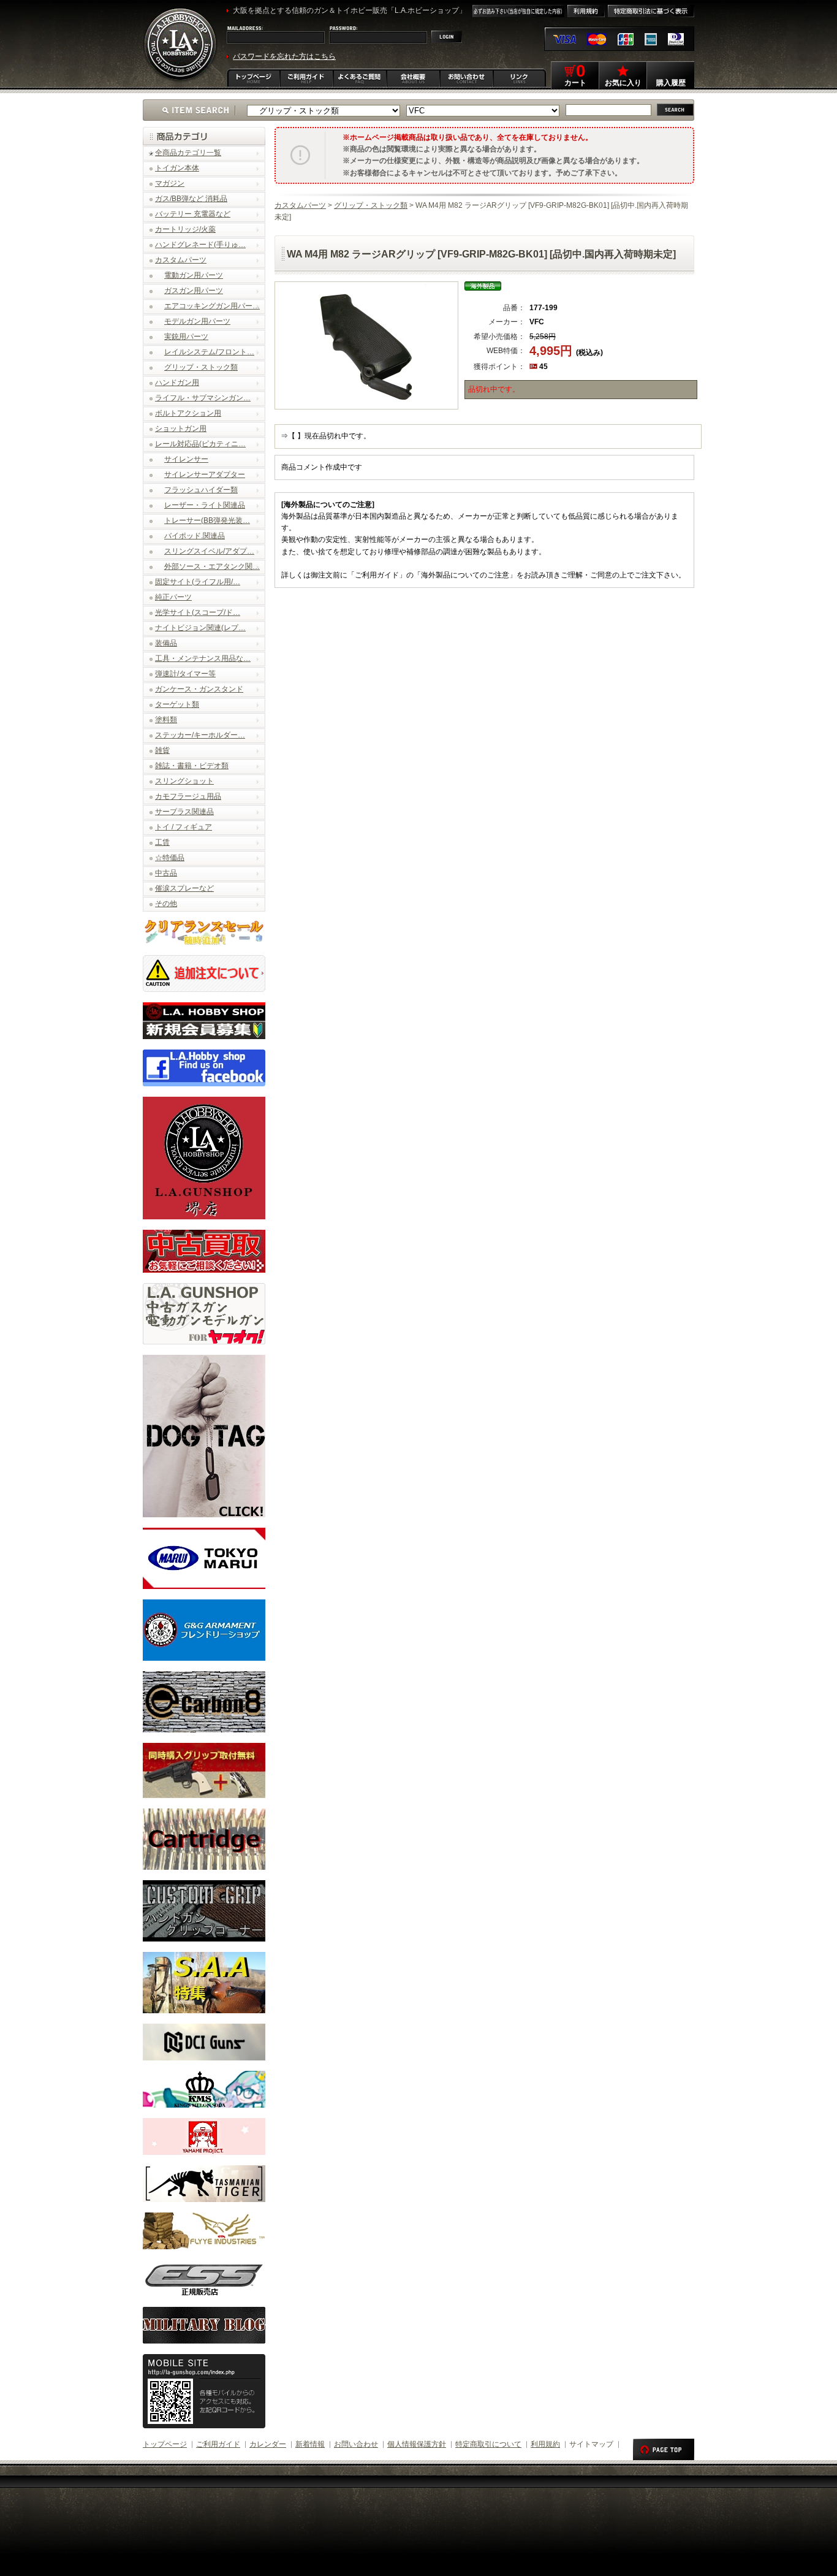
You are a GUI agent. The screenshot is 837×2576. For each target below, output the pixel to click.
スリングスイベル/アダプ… (209, 551)
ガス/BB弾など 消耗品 (191, 199)
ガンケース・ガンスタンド (199, 689)
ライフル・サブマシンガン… (203, 398)
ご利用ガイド (218, 2444)
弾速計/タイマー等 (185, 674)
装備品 (166, 643)
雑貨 (162, 750)
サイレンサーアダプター (205, 474)
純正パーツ (173, 597)
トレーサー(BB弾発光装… (207, 520)
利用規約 (545, 2444)
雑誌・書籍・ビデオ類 (192, 766)
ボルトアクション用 (188, 413)
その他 (166, 904)
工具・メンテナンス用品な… (203, 658)
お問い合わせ (356, 2444)
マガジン (170, 183)
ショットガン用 (181, 429)
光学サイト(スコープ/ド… (198, 612)
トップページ (165, 2444)
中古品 (166, 873)
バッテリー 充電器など (193, 214)
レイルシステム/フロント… (209, 352)
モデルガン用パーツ (197, 321)
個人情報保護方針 (417, 2444)
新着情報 (310, 2444)
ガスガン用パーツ (194, 291)
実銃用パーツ (186, 337)
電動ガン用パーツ (194, 275)
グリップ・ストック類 (201, 367)
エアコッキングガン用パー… (212, 306)
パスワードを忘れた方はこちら (284, 56)
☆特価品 (170, 858)
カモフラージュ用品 (188, 796)
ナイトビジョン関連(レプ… (200, 628)
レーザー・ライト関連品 (205, 505)
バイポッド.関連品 (195, 536)
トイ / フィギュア (184, 827)
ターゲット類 (177, 704)
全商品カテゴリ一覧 (188, 153)
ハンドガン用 (177, 383)
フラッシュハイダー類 (201, 490)
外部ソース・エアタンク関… (212, 566)
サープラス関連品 (184, 812)
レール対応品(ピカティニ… (200, 444)
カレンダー (268, 2444)
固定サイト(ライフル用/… (198, 582)
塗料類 (166, 720)
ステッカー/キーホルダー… (200, 735)
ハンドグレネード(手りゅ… (200, 245)
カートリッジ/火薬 (185, 229)
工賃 (162, 842)
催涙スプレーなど (184, 888)
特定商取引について (488, 2444)
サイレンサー (186, 459)
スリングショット (184, 781)
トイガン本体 (177, 168)
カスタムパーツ (181, 260)
